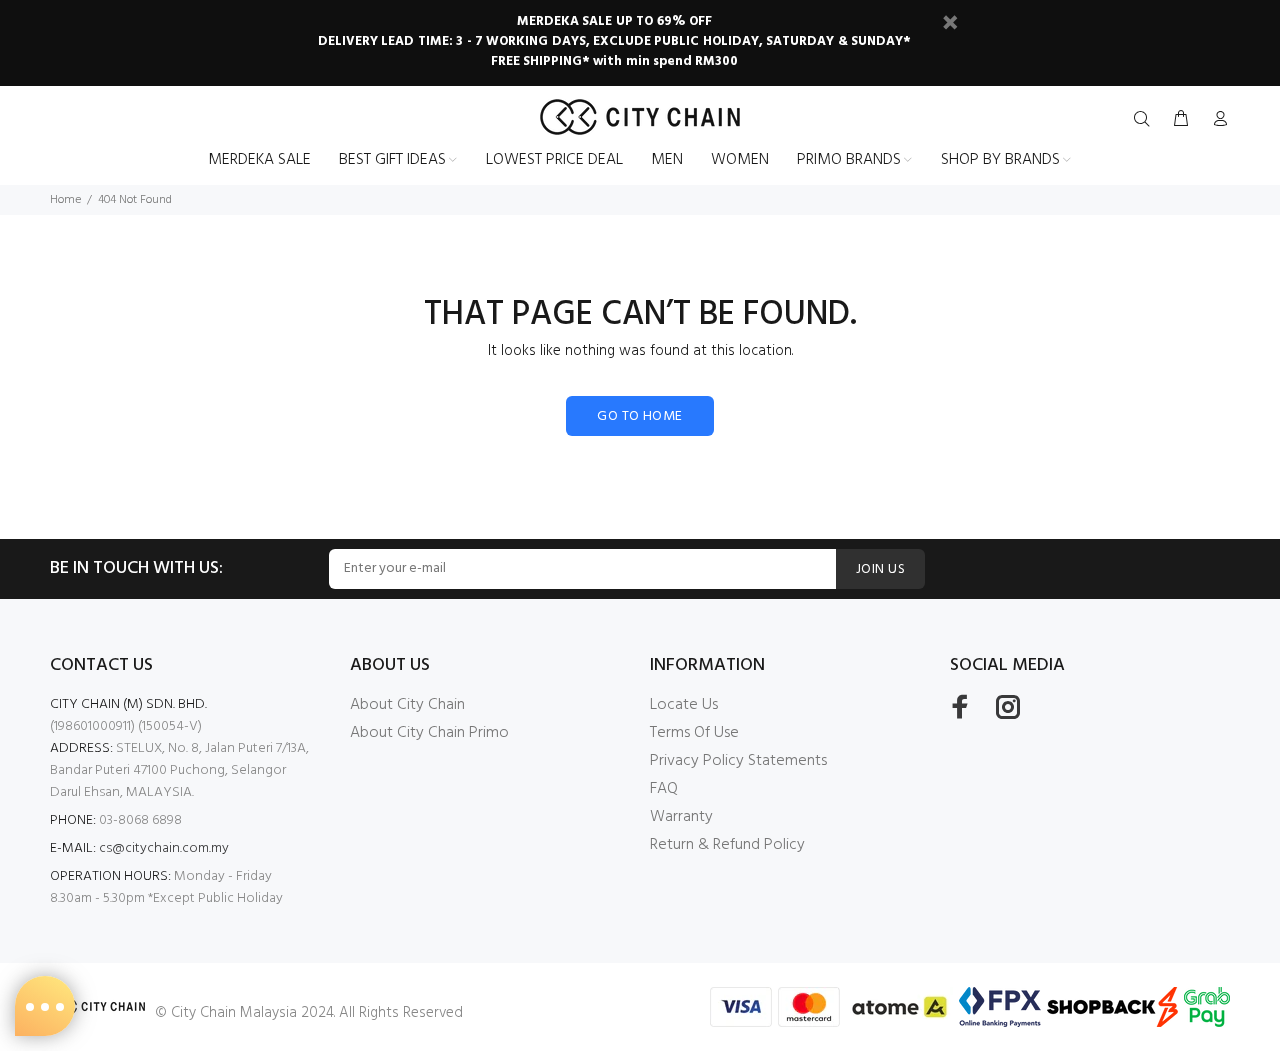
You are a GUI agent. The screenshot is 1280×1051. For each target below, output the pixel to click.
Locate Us (684, 705)
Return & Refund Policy (727, 845)
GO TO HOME (639, 416)
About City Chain (407, 705)
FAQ (664, 789)
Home (65, 200)
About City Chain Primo (429, 733)
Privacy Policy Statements (738, 761)
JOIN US (880, 569)
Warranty (681, 817)
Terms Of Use (694, 733)
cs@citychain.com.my (164, 848)
